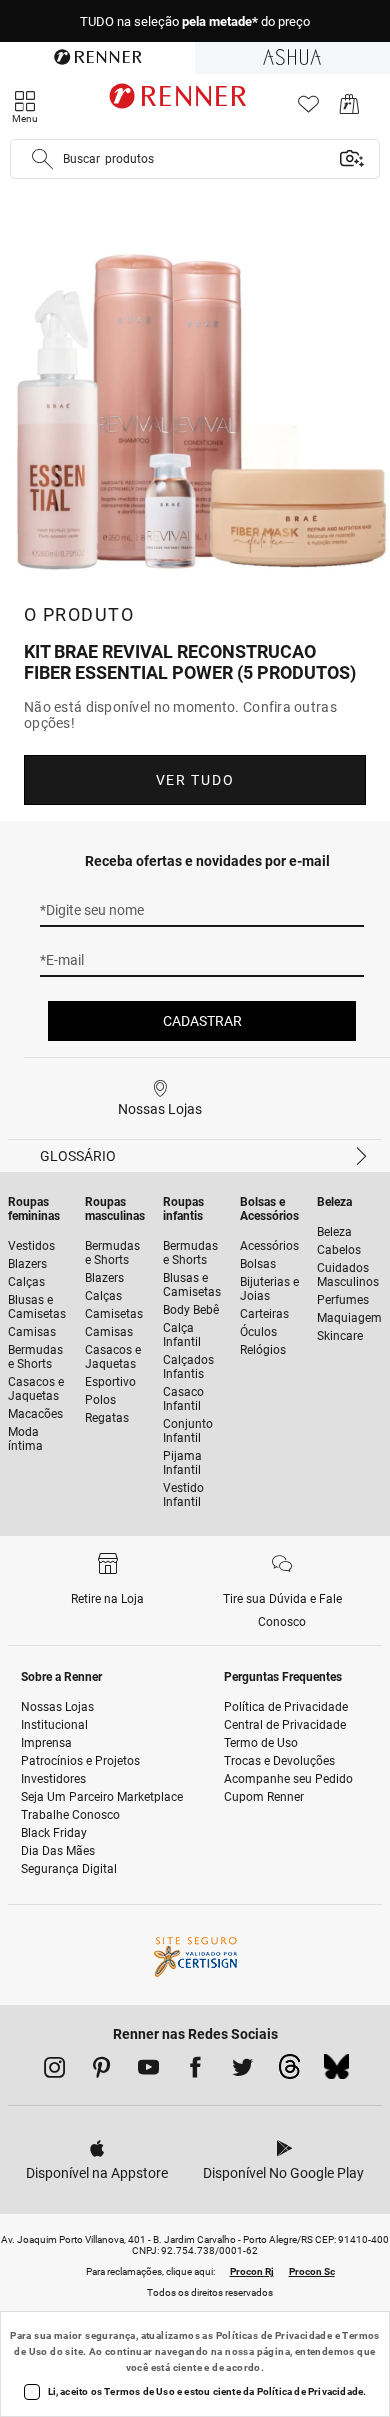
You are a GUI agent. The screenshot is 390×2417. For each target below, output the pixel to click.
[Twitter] (242, 2071)
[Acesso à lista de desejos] (308, 109)
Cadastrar (202, 1021)
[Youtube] (148, 2071)
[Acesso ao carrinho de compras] (349, 109)
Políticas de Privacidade (274, 2335)
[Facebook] (195, 2071)
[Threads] (289, 2072)
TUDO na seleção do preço (195, 21)
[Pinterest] (101, 2071)
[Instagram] (54, 2071)
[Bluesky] (336, 2072)
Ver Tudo (195, 780)
